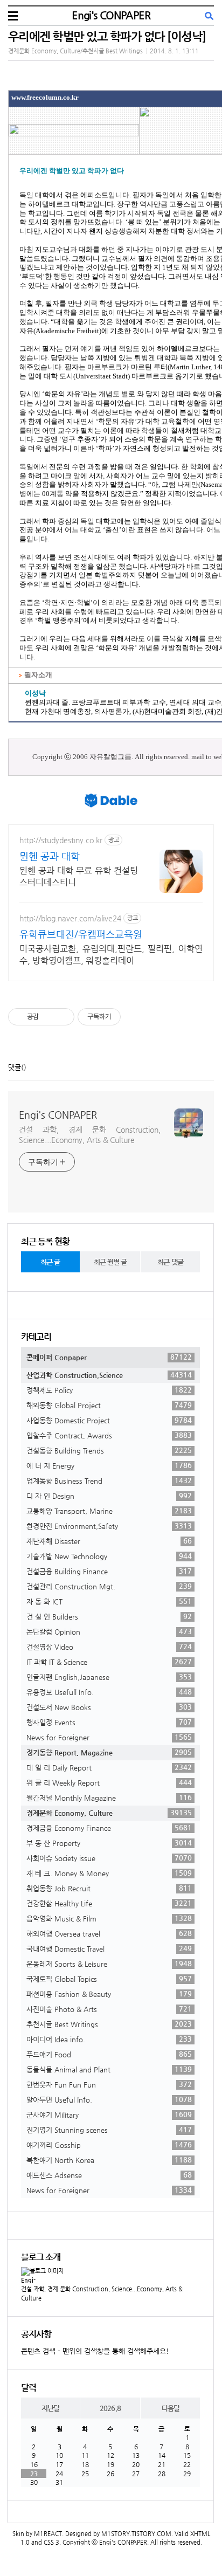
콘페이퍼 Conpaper (109, 1357)
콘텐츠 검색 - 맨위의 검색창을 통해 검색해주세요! (95, 2351)
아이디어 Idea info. (109, 2039)
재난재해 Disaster (109, 1541)
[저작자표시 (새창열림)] (126, 1017)
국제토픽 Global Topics (109, 1979)
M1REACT (48, 2534)
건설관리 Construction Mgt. (109, 1586)
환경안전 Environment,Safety (109, 1526)
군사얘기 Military (109, 2114)
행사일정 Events (109, 1722)
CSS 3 (51, 2542)
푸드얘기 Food (109, 2054)
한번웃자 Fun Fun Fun (109, 2084)
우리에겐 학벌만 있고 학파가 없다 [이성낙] (107, 36)
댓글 (15, 1067)
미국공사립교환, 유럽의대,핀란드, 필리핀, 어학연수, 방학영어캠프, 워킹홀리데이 (111, 955)
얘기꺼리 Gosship (109, 2145)
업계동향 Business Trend (109, 1480)
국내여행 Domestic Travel (109, 1948)
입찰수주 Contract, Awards (109, 1435)
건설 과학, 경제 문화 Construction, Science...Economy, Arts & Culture (90, 1135)
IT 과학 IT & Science (109, 1662)
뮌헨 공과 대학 (50, 856)
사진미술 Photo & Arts (109, 2009)
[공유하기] (49, 1017)
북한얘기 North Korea (109, 2160)
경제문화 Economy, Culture (109, 1813)
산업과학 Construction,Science (109, 1375)
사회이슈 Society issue (109, 1858)
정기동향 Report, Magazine (109, 1752)
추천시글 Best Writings (109, 2024)
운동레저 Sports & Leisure (109, 1964)
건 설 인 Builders (109, 1616)
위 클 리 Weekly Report (109, 1782)
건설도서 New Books (109, 1707)
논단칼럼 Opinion (109, 1631)
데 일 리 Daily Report (109, 1767)
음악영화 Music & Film (109, 1918)
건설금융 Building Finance (109, 1571)
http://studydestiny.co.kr (61, 840)
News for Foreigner (109, 1737)
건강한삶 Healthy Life (109, 1903)
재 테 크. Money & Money (109, 1873)
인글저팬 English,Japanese (109, 1677)
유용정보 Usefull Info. (109, 1692)
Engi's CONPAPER (111, 15)
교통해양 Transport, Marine (109, 1511)
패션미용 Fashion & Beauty (109, 1994)
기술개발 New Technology (109, 1556)
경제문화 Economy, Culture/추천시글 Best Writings (75, 51)
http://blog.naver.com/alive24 (70, 918)
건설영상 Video (109, 1647)
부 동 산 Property (109, 1843)
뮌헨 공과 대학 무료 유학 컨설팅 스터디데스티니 (79, 876)
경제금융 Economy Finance (109, 1828)
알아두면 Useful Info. (109, 2099)
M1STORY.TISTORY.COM (136, 2534)
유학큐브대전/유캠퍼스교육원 (81, 934)
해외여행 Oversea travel (109, 1933)
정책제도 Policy (109, 1390)
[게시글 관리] (62, 1017)
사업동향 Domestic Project (109, 1420)
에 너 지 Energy (109, 1465)
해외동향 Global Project (109, 1405)
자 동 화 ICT (109, 1601)
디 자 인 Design (109, 1496)
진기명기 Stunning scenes (109, 2130)
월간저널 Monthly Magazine (109, 1797)
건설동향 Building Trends (109, 1450)
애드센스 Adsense (109, 2175)
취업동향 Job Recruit (109, 1888)
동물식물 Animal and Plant (109, 2069)
